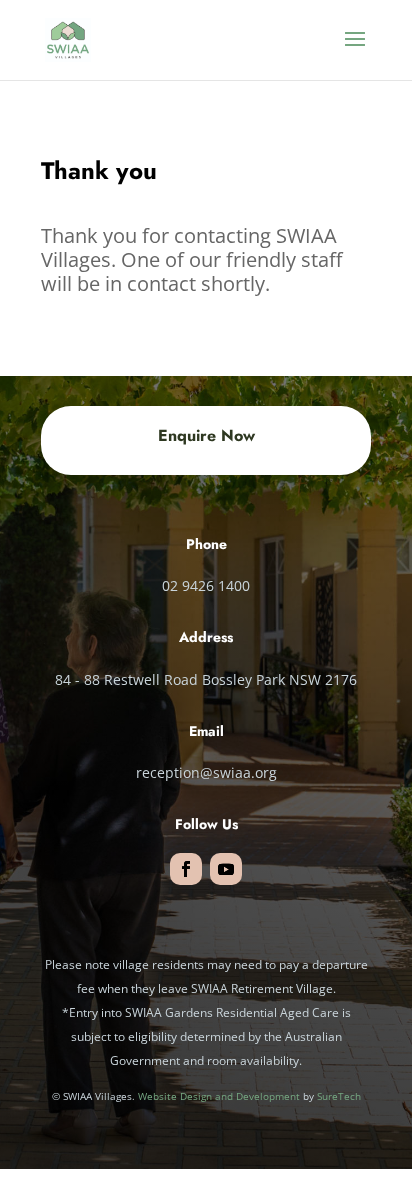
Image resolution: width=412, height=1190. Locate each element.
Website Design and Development (219, 1096)
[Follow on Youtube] (226, 869)
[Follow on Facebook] (186, 869)
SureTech (339, 1096)
